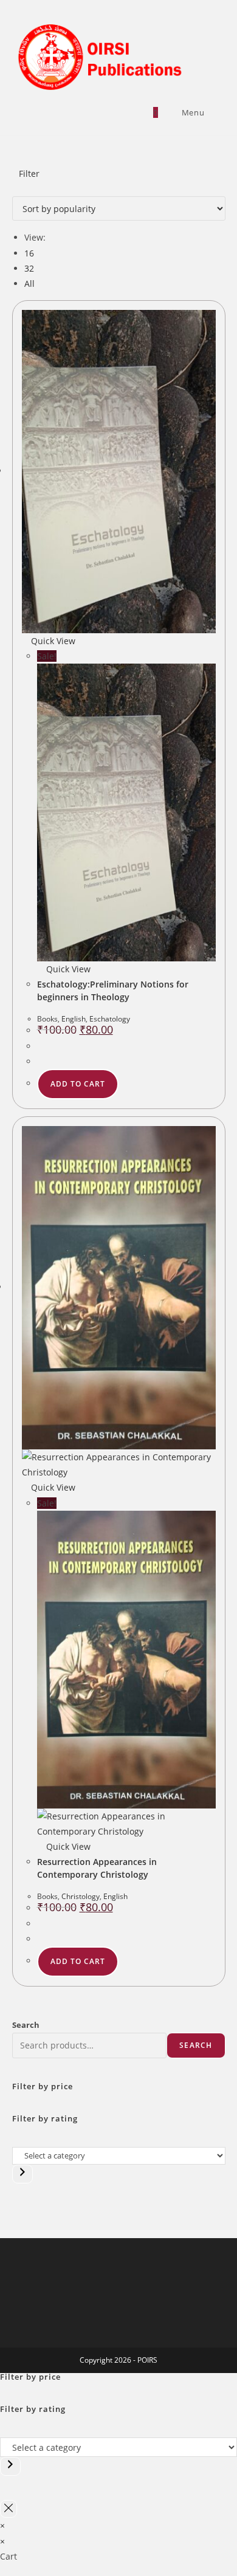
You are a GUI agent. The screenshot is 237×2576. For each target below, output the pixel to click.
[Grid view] (15, 189)
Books (47, 1019)
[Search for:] (215, 112)
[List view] (22, 189)
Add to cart (78, 1084)
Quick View (52, 641)
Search (26, 2025)
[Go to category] (22, 2174)
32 (29, 268)
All (29, 283)
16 (29, 253)
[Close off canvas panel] (9, 2509)
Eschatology (110, 1019)
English (74, 1019)
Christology (81, 1896)
